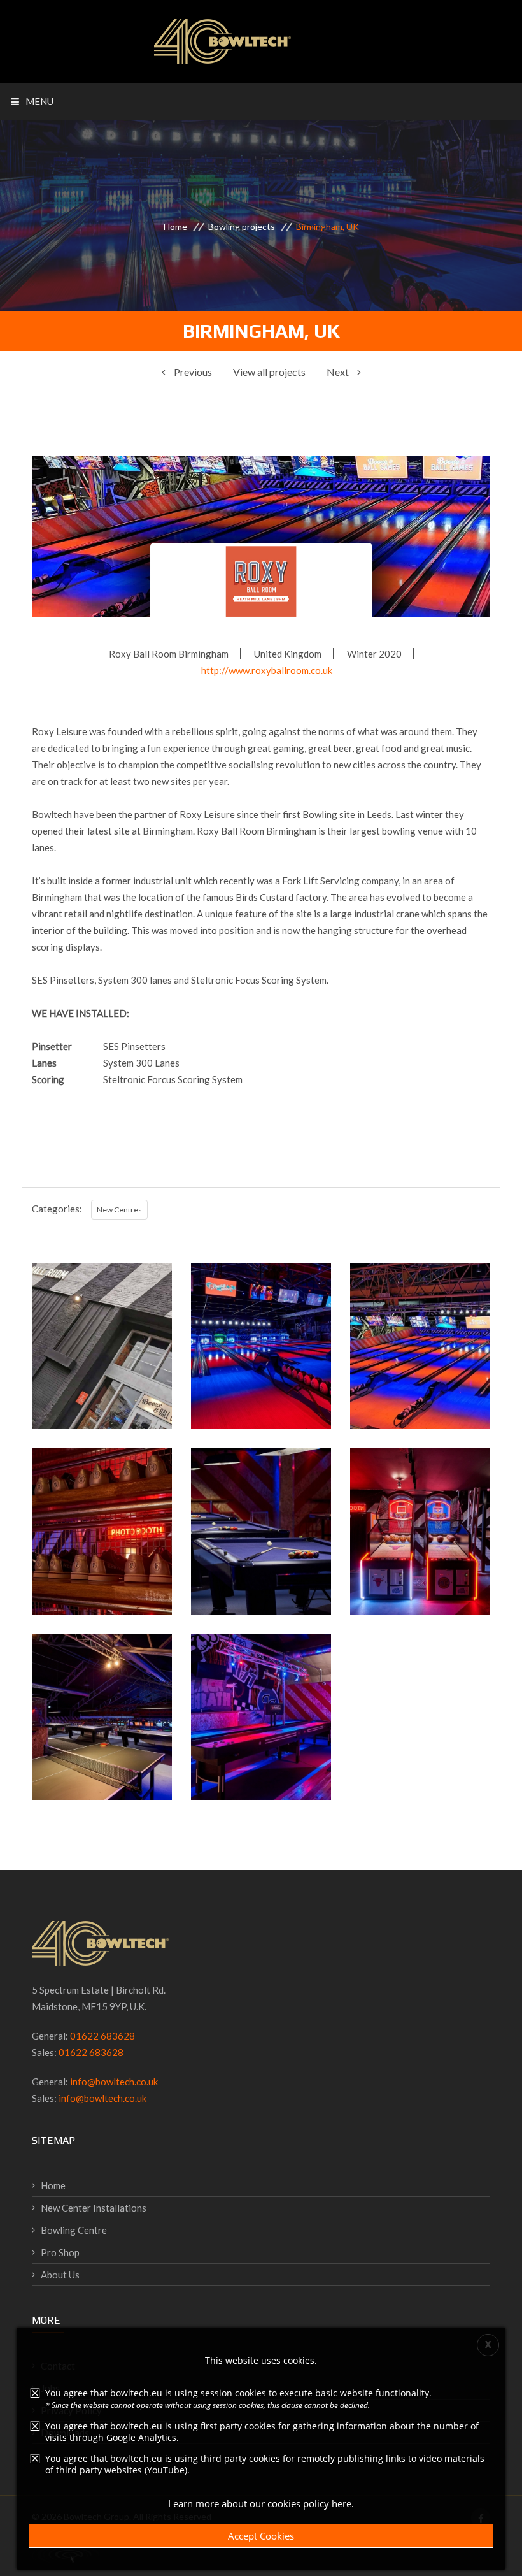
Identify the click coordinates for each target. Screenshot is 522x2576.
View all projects (269, 372)
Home (175, 227)
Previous (192, 372)
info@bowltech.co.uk (114, 2082)
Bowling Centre (74, 2230)
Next (339, 372)
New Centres (119, 1210)
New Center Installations (94, 2208)
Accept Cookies (261, 2536)
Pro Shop (60, 2252)
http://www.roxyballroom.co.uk (267, 670)
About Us (60, 2275)
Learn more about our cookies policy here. (261, 2503)
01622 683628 (102, 2036)
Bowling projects (242, 227)
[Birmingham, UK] (102, 1395)
